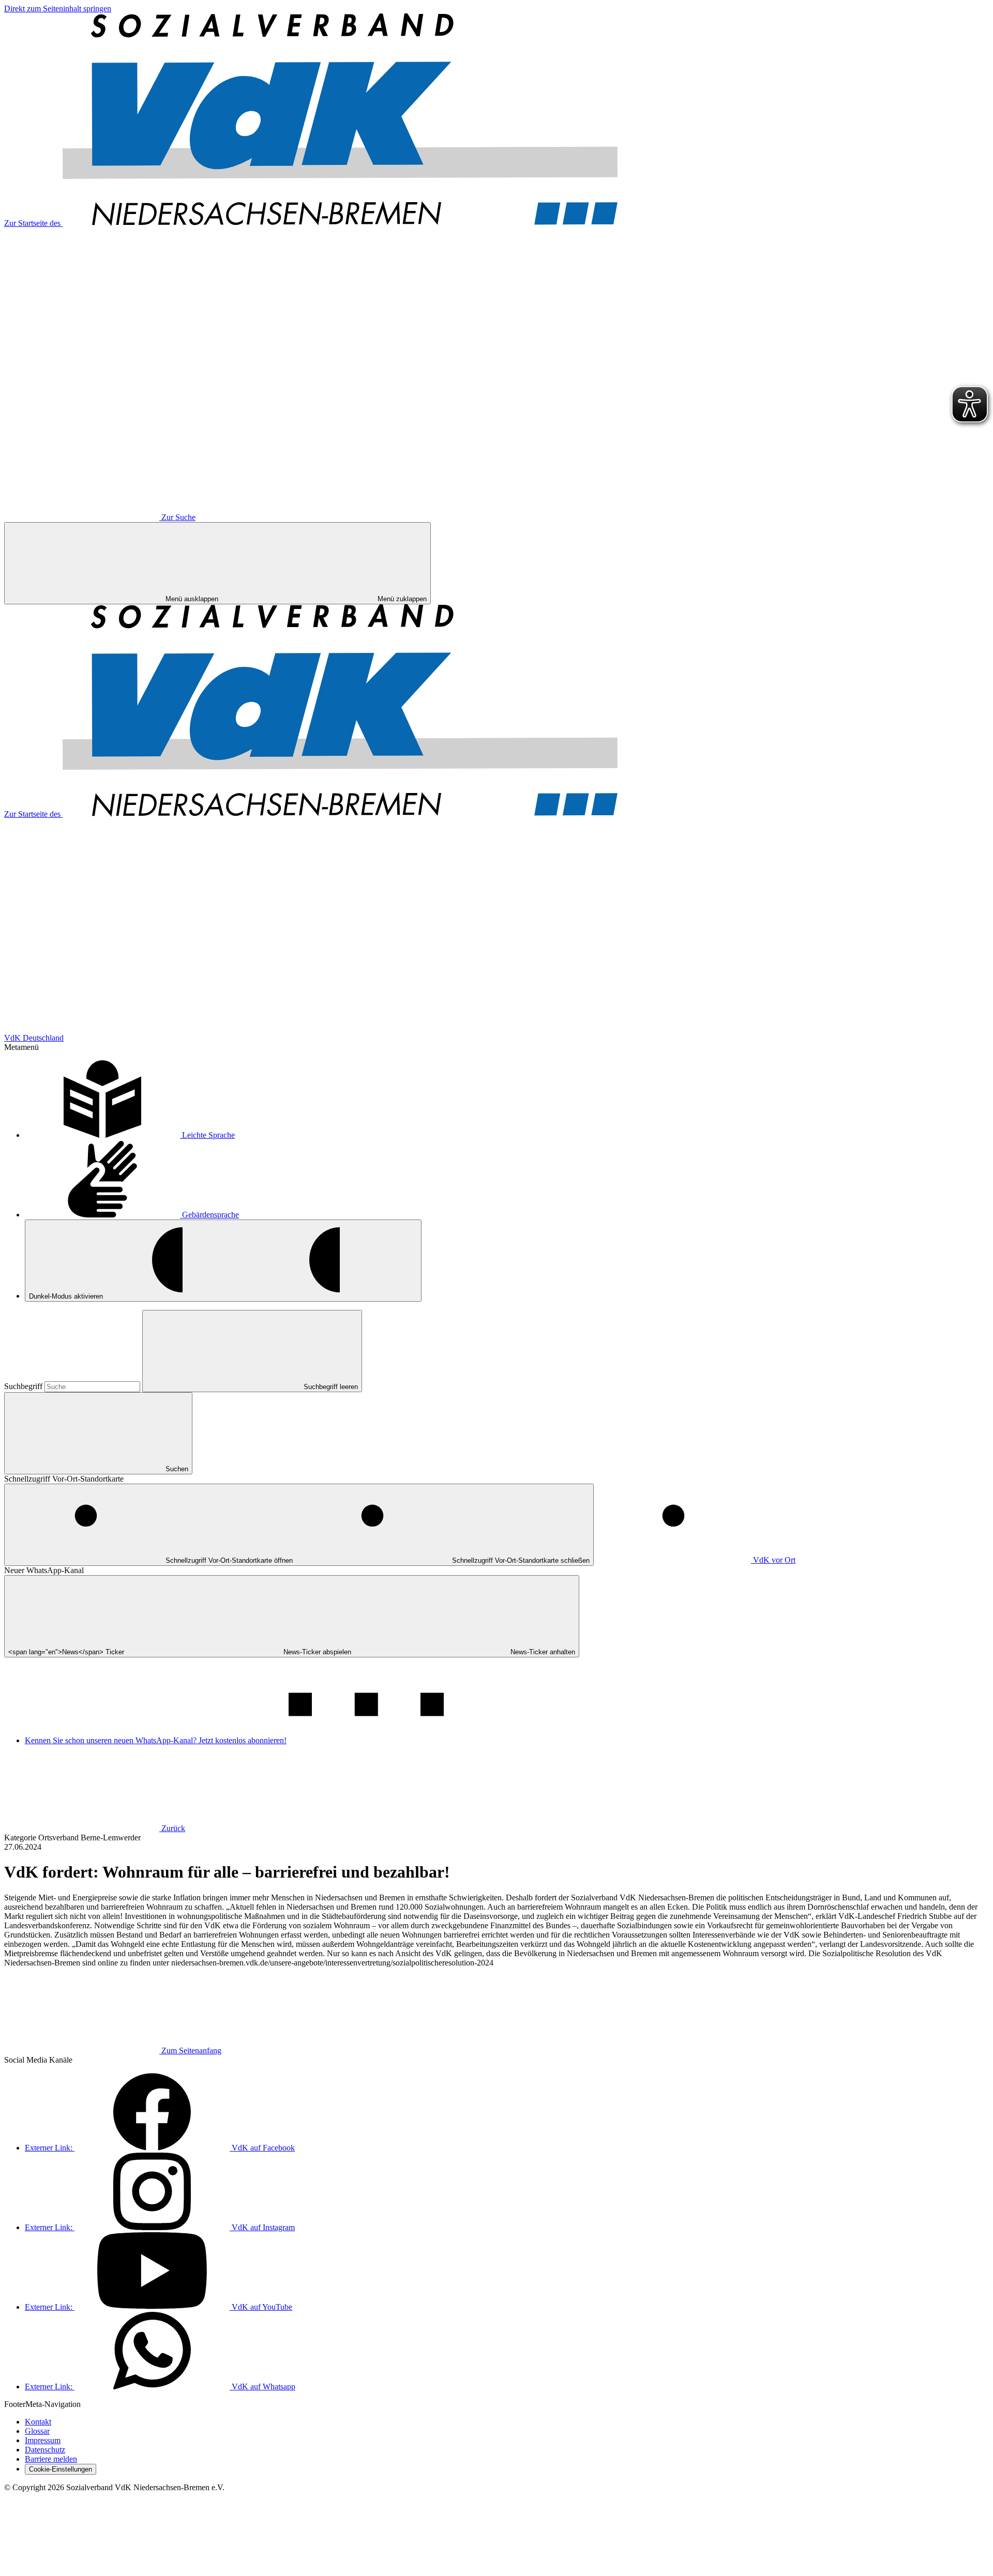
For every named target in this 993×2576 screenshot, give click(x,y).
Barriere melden (51, 2459)
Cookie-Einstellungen (61, 2469)
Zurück (173, 1828)
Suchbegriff (24, 1386)
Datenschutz (45, 2450)
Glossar (37, 2431)
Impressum (43, 2440)
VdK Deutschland (34, 1038)
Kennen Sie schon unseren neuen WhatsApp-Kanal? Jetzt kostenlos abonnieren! (156, 1740)
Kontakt (38, 2422)
